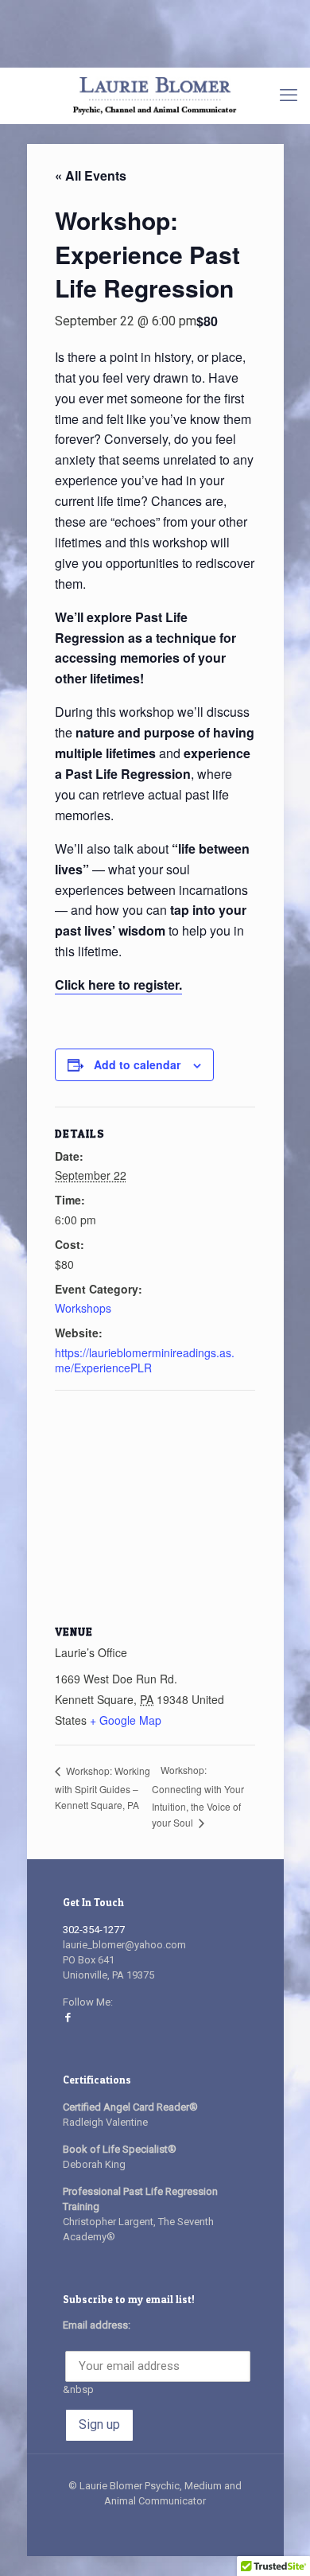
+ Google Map (126, 1720)
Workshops (83, 1308)
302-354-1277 (94, 1930)
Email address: (97, 2325)
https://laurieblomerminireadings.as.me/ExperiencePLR (145, 1360)
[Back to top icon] (277, 2543)
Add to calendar (137, 1064)
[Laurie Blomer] (155, 95)
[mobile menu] (289, 95)
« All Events (91, 175)
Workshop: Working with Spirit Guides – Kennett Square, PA (103, 1788)
